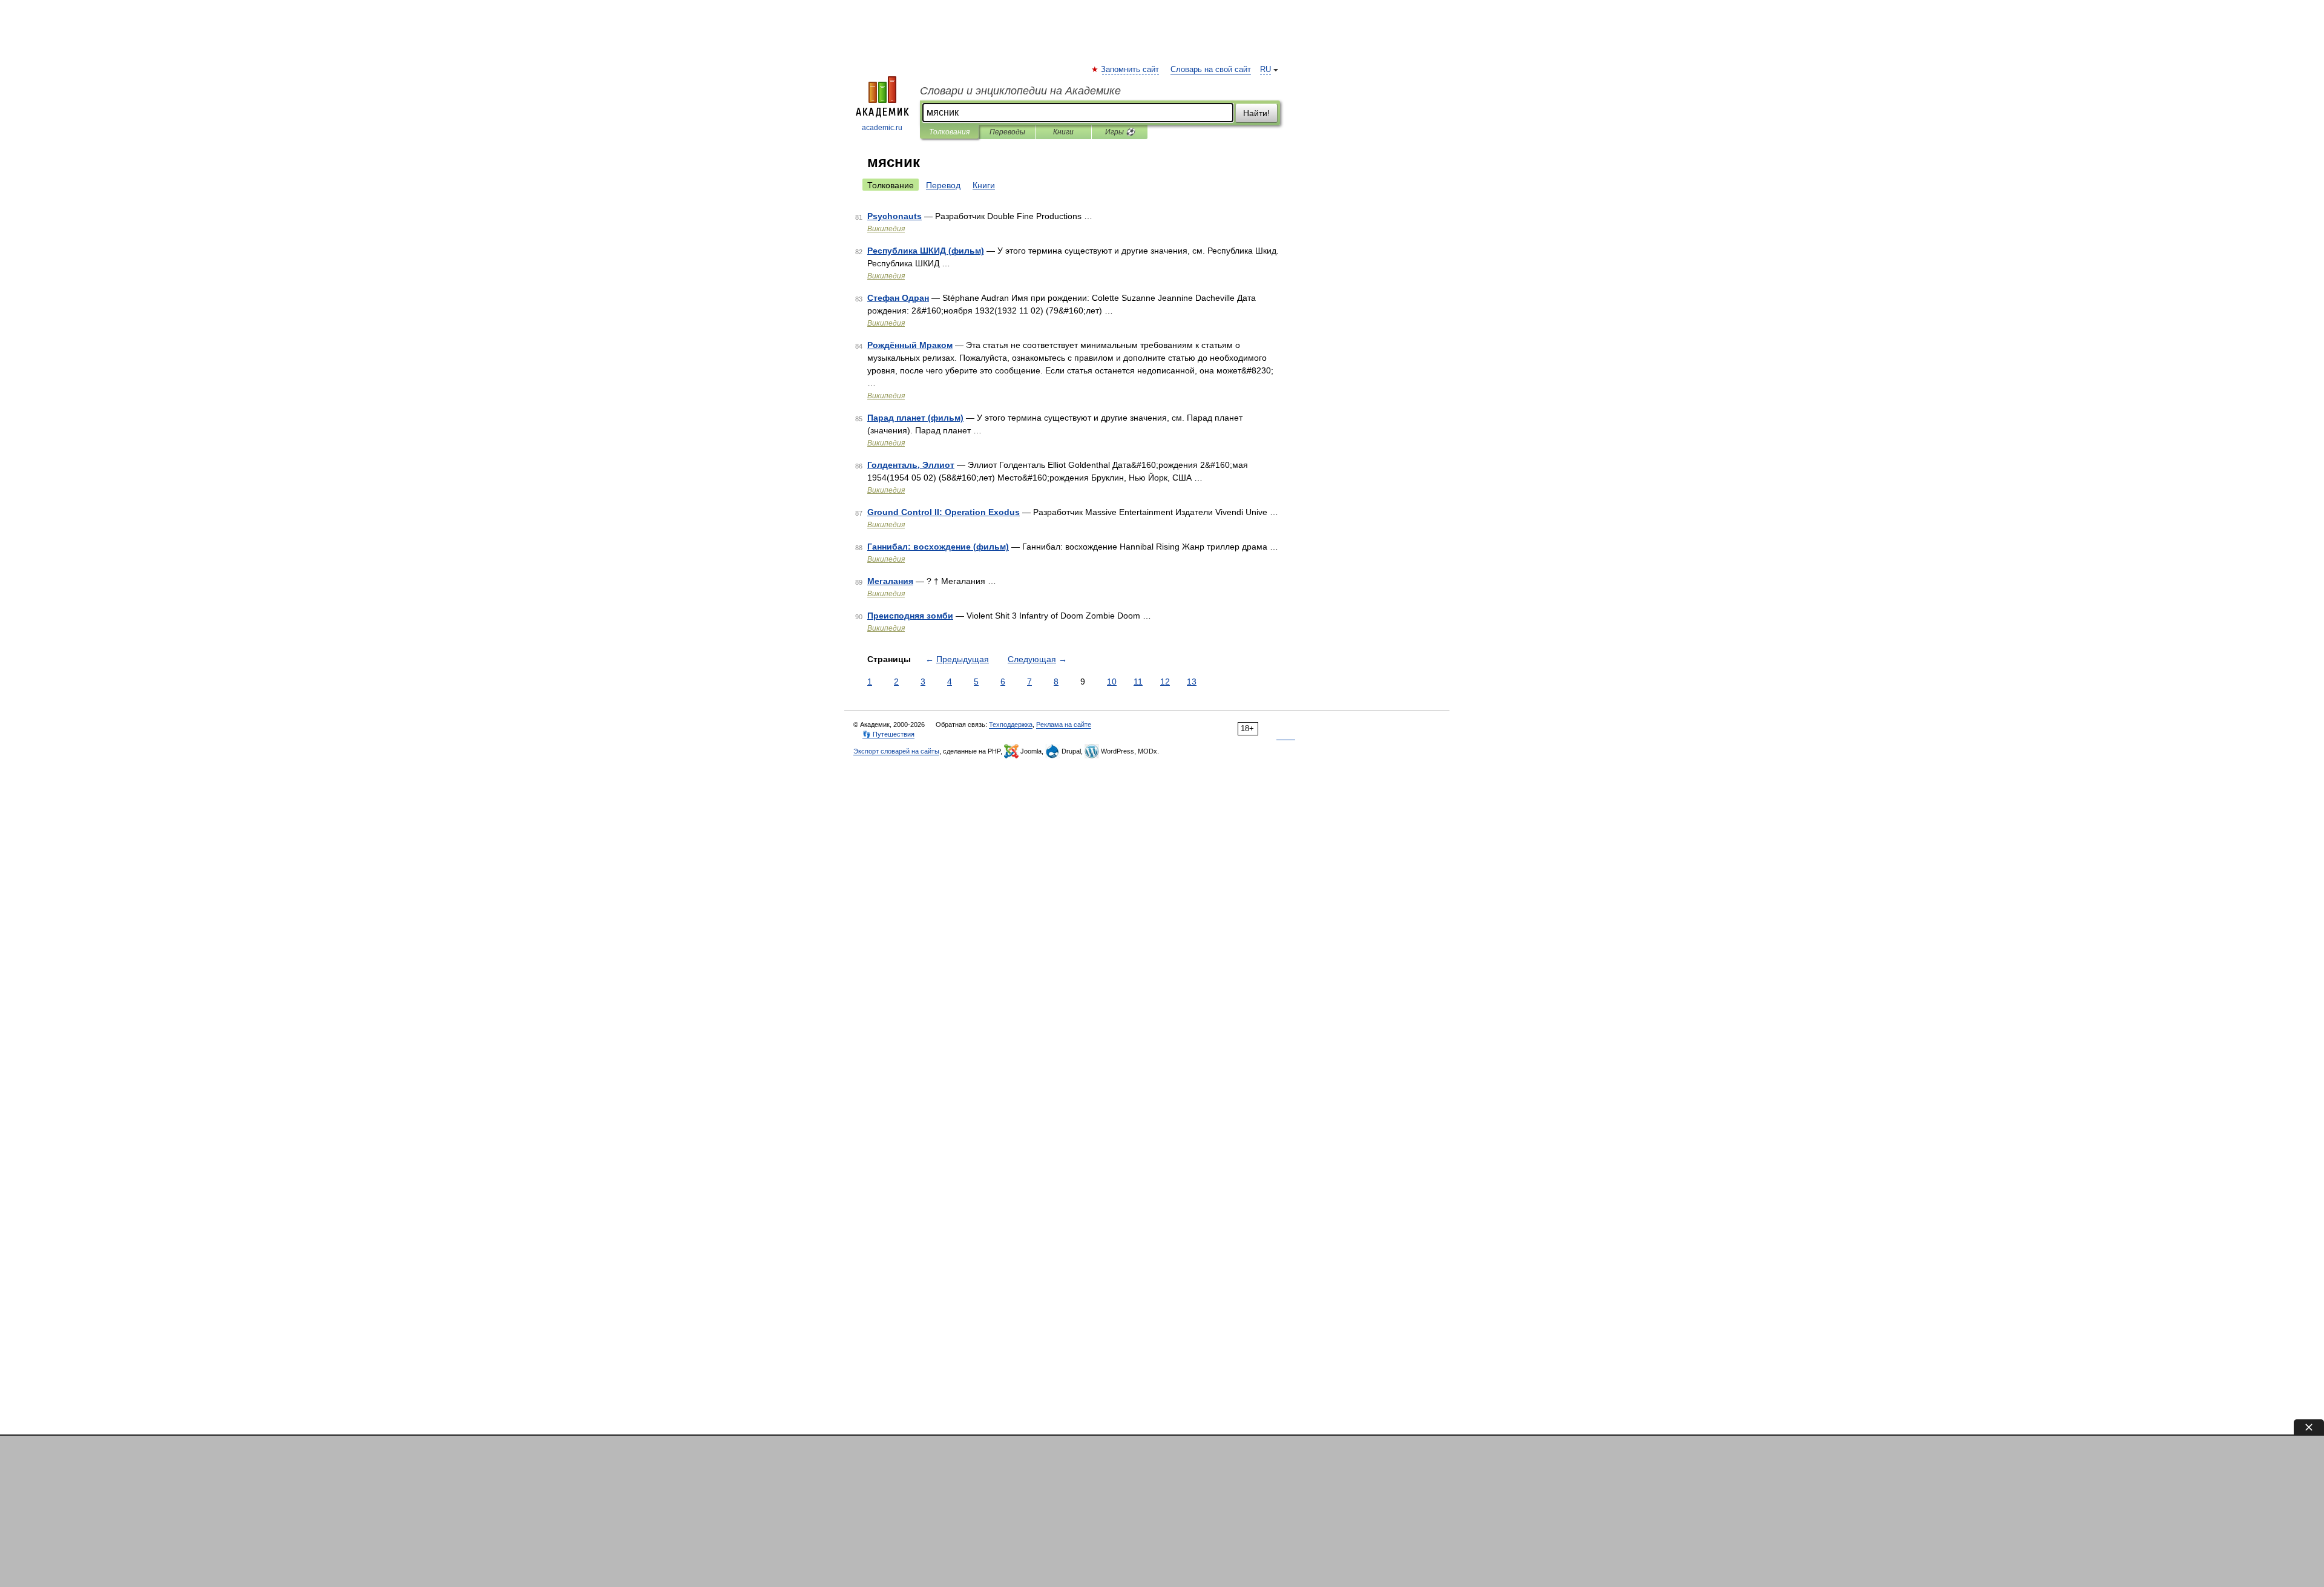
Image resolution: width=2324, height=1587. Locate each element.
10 (1112, 682)
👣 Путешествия (888, 734)
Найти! (1256, 113)
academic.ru (882, 128)
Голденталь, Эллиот (911, 465)
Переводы (1007, 132)
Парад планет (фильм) (915, 418)
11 (1138, 682)
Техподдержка (1011, 724)
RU (1265, 70)
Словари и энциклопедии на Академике (1020, 91)
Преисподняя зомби (910, 616)
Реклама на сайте (1064, 724)
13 (1192, 682)
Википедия (886, 229)
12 (1165, 682)
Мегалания (890, 581)
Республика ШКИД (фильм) (926, 251)
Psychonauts (894, 216)
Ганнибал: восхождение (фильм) (938, 547)
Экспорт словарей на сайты (896, 751)
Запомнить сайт (1131, 70)
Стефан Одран (898, 298)
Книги (1063, 132)
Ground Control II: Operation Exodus (944, 512)
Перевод (943, 185)
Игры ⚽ (1120, 132)
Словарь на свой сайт (1211, 70)
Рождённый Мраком (910, 345)
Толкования (949, 132)
